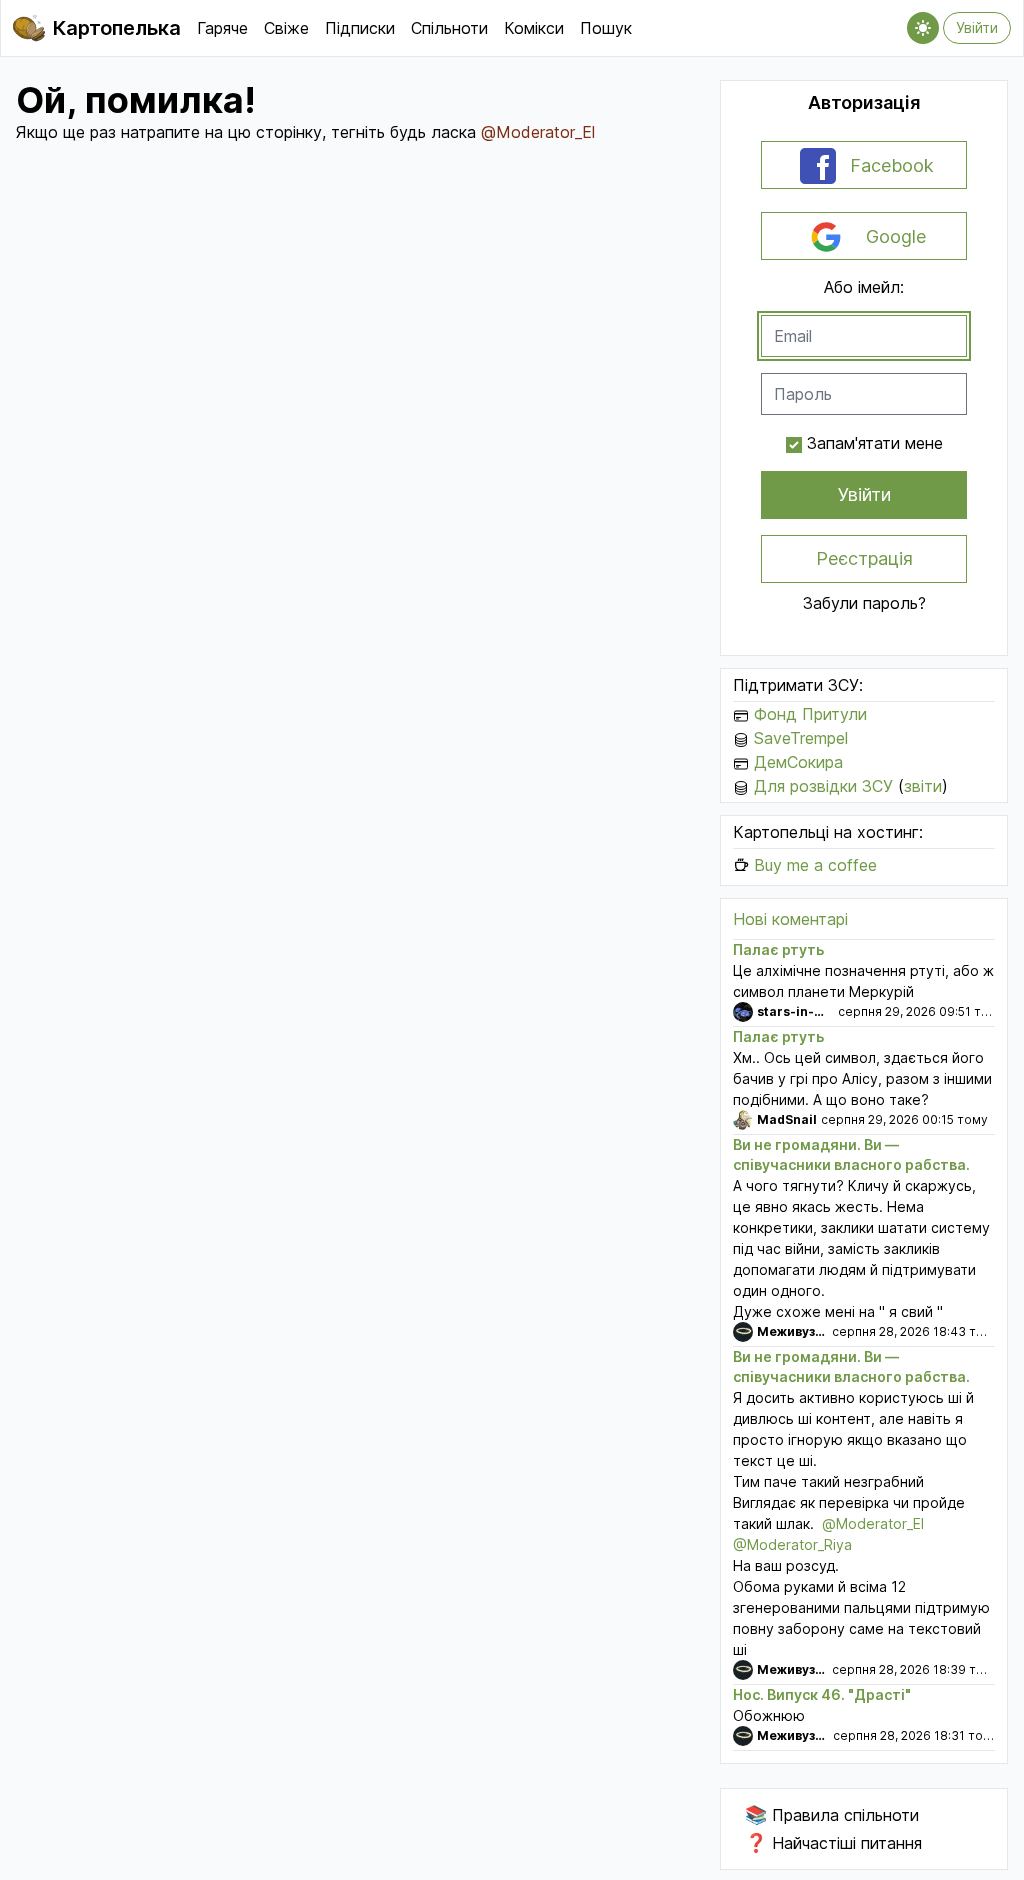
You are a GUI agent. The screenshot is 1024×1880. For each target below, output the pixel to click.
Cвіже (286, 28)
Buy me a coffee (815, 865)
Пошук (606, 28)
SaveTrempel (801, 738)
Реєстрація (864, 558)
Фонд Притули (810, 714)
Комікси (534, 28)
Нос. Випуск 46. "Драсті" (822, 1694)
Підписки (360, 28)
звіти (923, 786)
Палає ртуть (778, 949)
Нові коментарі (790, 919)
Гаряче (222, 28)
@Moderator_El (538, 132)
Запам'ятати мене (875, 443)
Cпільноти (449, 28)
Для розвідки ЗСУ (823, 786)
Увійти (977, 27)
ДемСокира (798, 762)
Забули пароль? (864, 603)
